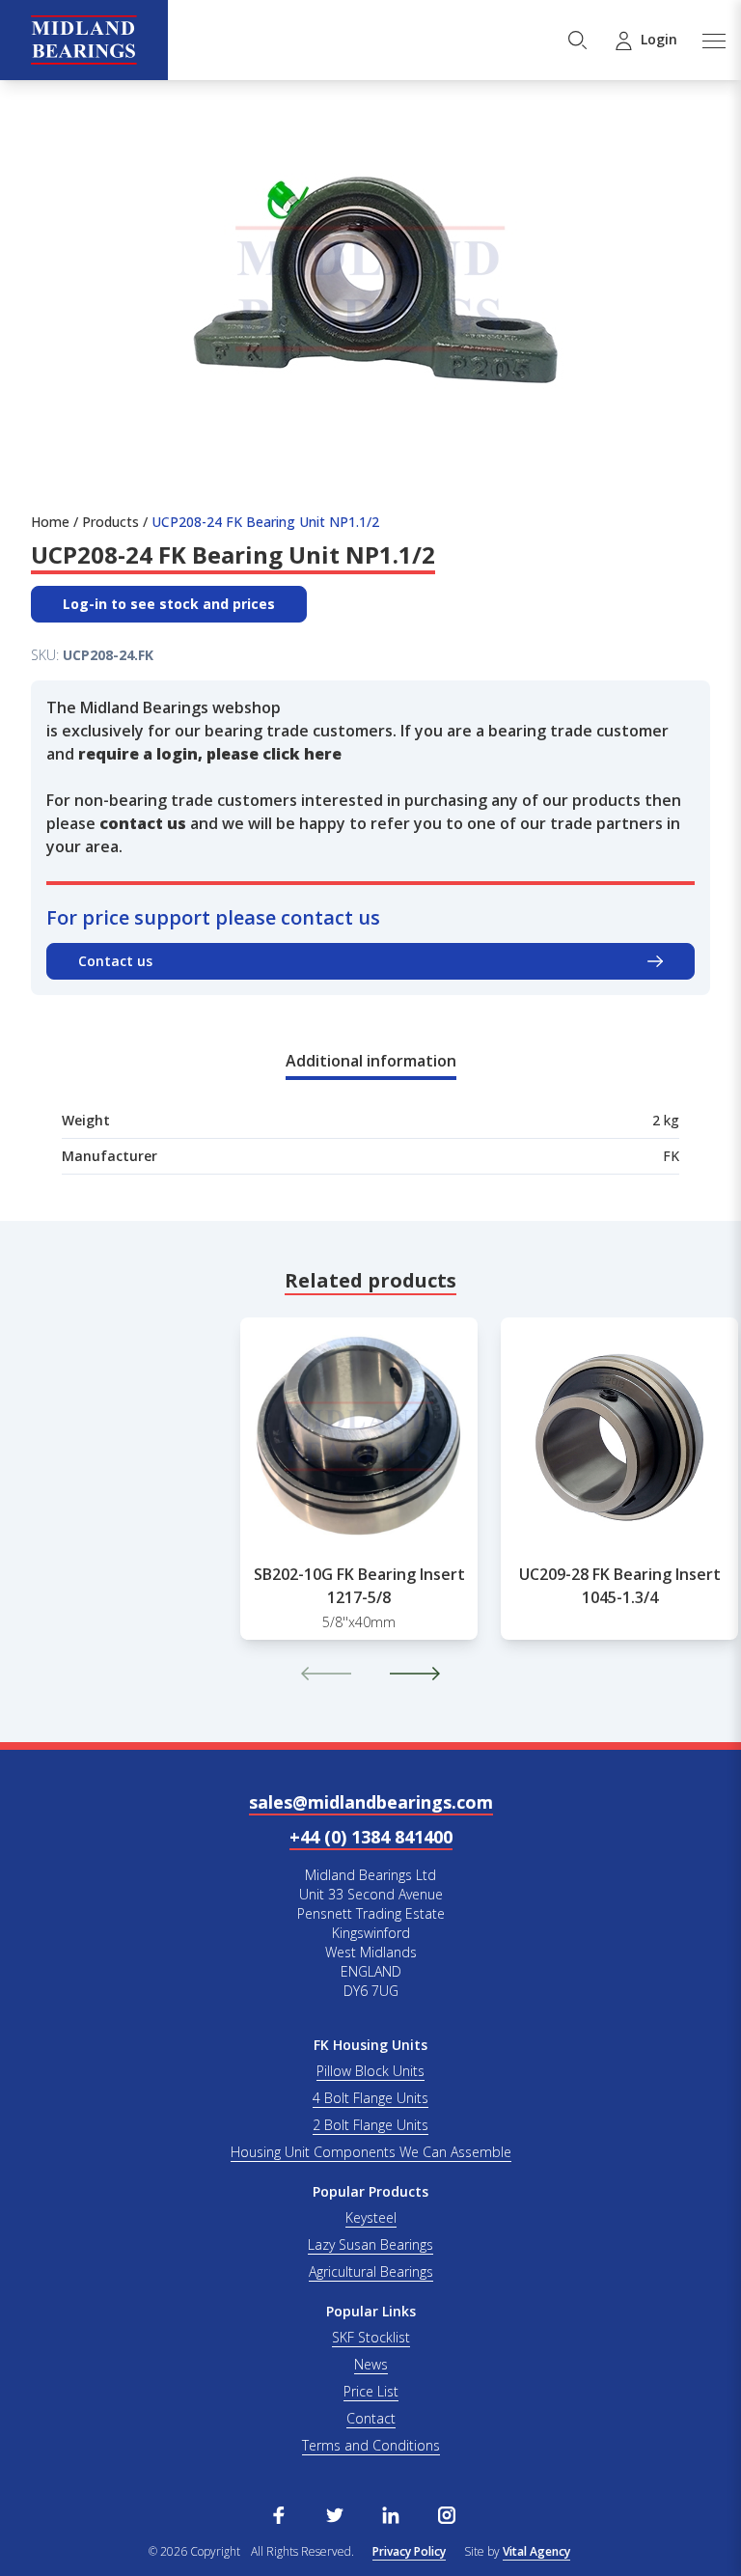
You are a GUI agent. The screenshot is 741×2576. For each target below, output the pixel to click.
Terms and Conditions (371, 2445)
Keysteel (371, 2217)
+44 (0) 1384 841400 (371, 1837)
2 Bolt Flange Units (370, 2125)
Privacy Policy (409, 2551)
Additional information (371, 1061)
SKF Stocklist (371, 2337)
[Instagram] (447, 2513)
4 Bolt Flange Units (370, 2098)
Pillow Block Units (370, 2071)
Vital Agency (536, 2551)
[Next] (415, 1674)
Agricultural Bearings (371, 2271)
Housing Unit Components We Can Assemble (371, 2152)
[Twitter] (335, 2513)
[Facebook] (279, 2513)
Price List (371, 2391)
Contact (371, 2418)
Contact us (115, 961)
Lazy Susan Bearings (370, 2244)
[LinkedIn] (391, 2513)
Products (110, 522)
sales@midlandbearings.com (371, 1802)
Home (50, 522)
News (371, 2364)
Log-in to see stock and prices (169, 604)
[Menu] (713, 40)
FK (671, 1156)
